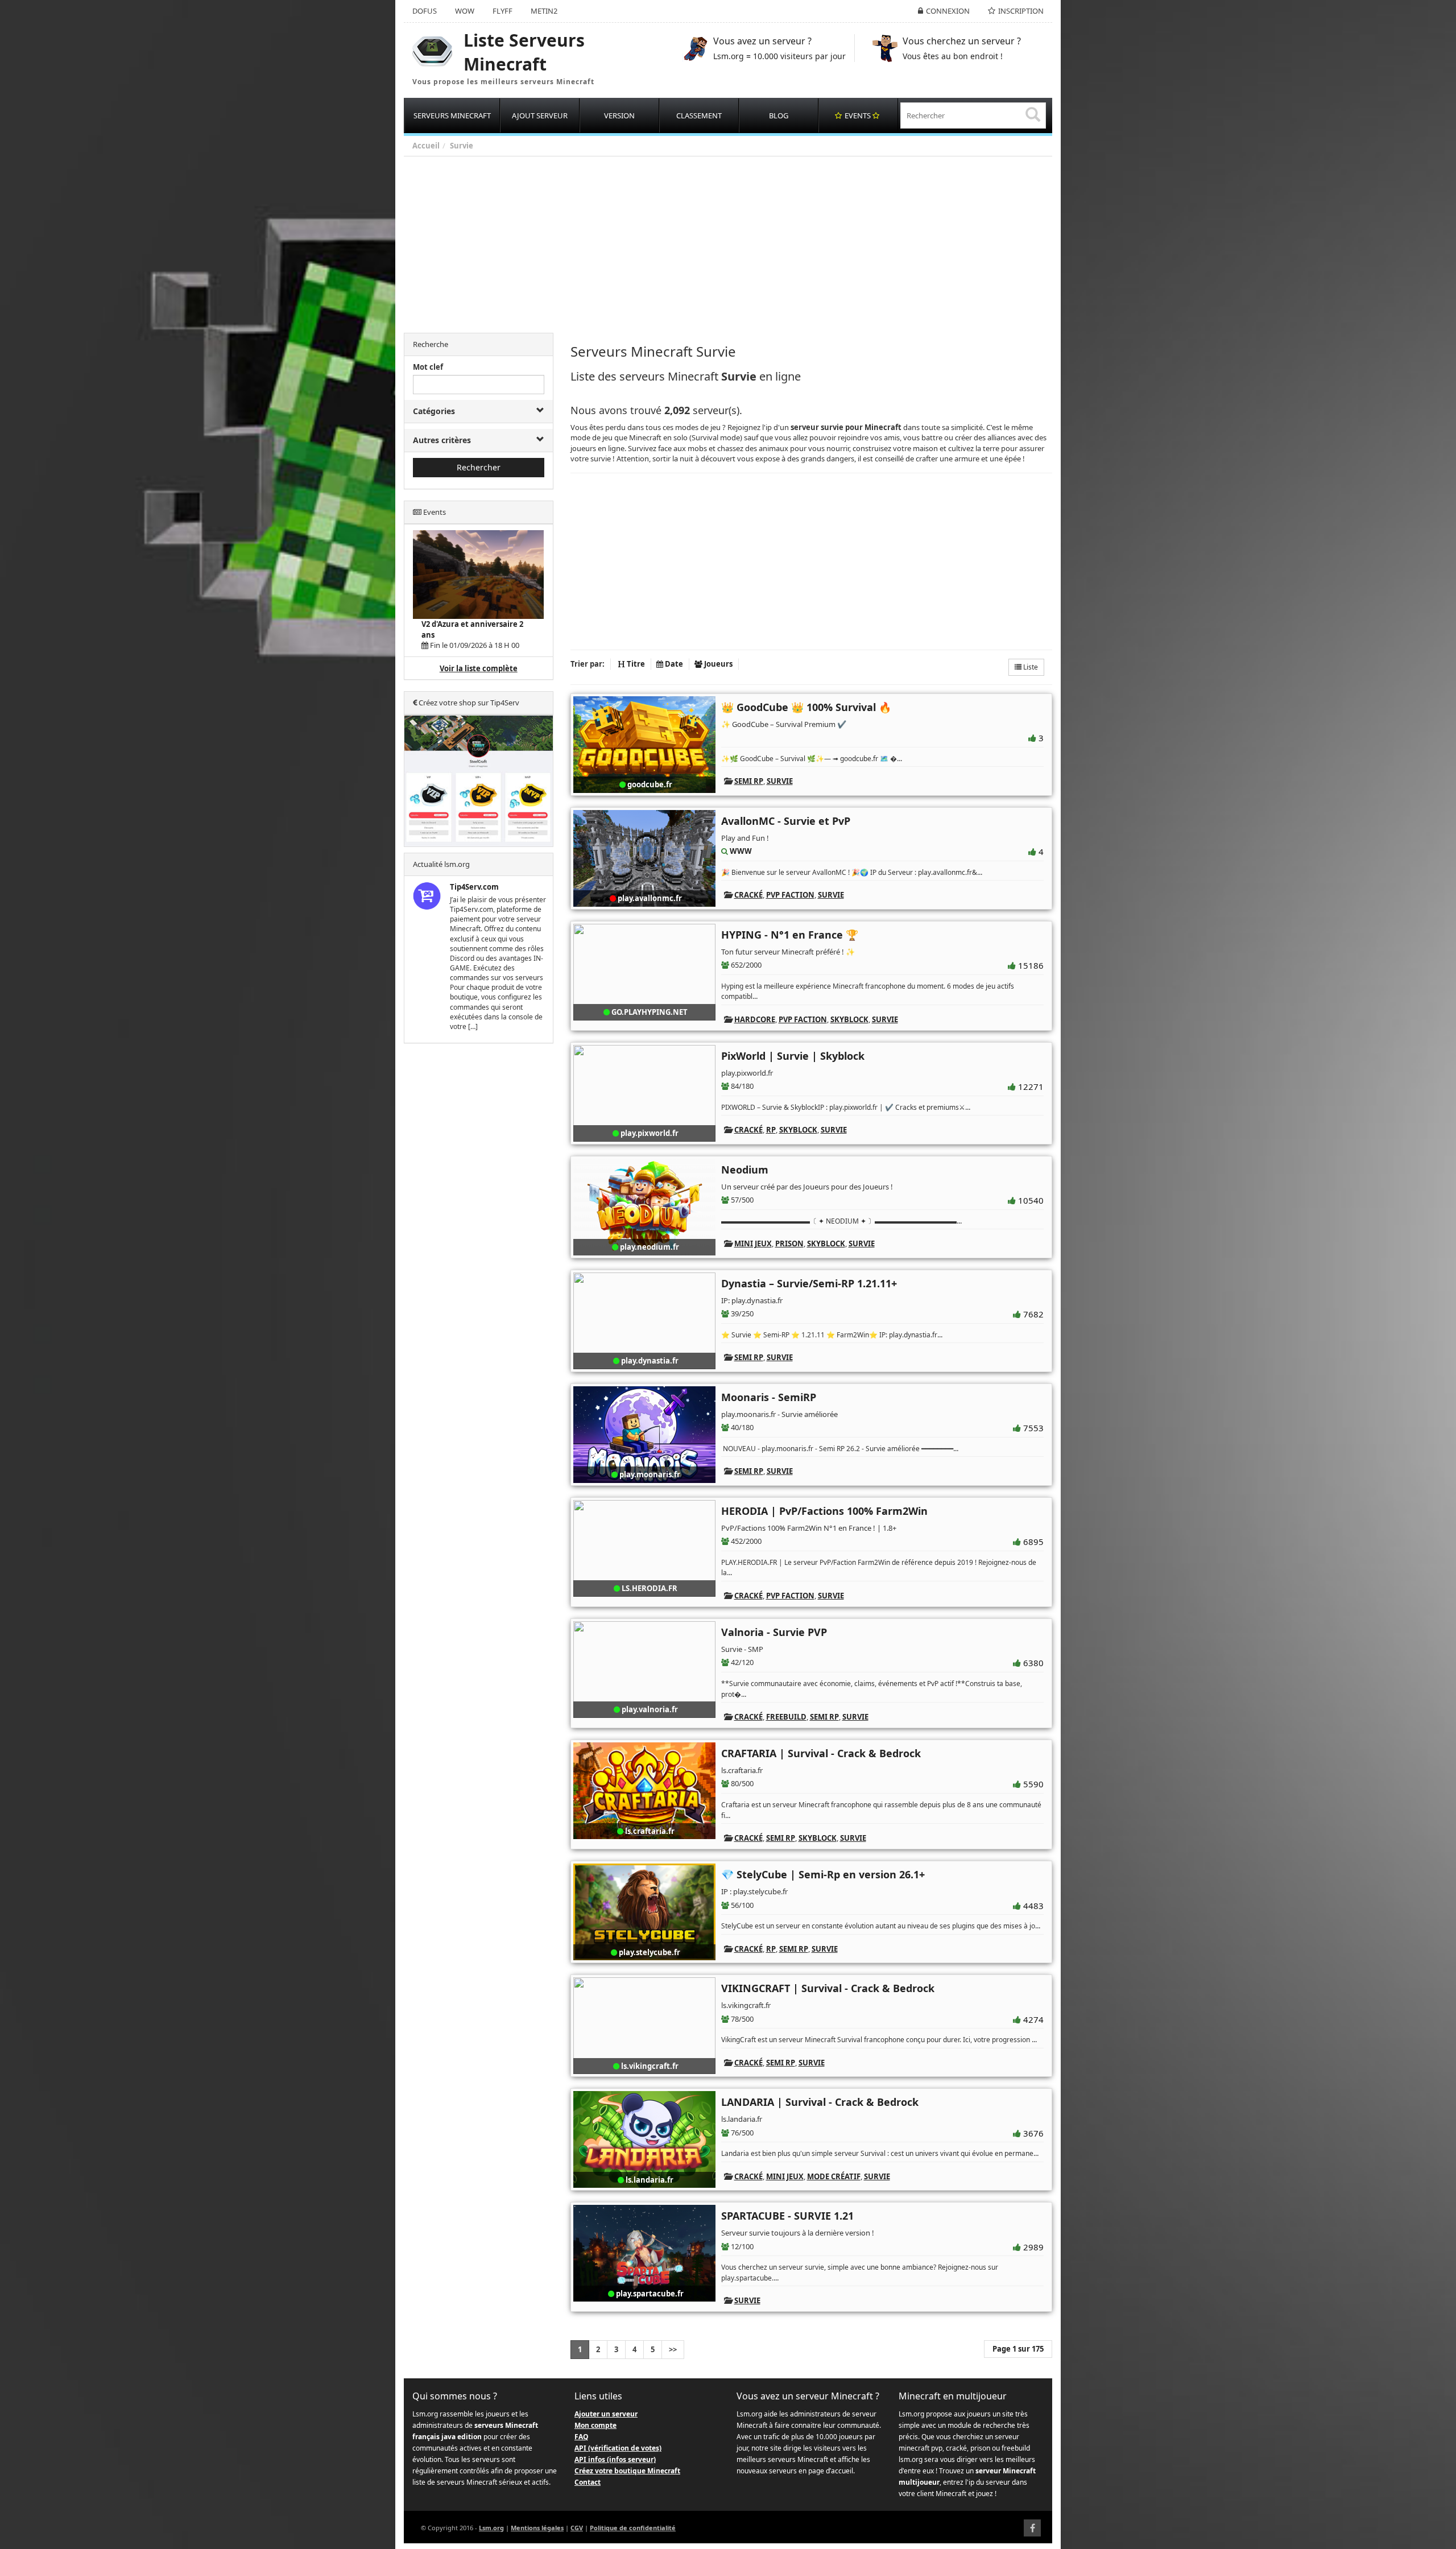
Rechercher (479, 467)
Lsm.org (491, 2528)
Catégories (434, 411)
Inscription (1021, 11)
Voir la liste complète (479, 668)
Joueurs (717, 664)
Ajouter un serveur (606, 2414)
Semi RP (749, 781)
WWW (741, 851)
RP (771, 1130)
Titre (635, 664)
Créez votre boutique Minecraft (627, 2471)
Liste (1030, 667)
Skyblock (849, 1019)
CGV (577, 2528)
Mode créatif (834, 2176)
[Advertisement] (745, 242)
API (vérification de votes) (618, 2448)
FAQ (582, 2437)
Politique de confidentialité (633, 2528)
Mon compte (595, 2425)
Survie (462, 146)
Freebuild (786, 1717)
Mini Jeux (753, 1243)
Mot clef (428, 367)
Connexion (948, 11)
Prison (789, 1243)
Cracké (748, 895)
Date (673, 664)
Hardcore (755, 1019)
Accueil (426, 146)
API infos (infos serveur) (615, 2459)
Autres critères (442, 440)
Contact (588, 2482)
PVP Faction (790, 895)
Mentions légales (537, 2528)
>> (673, 2349)
